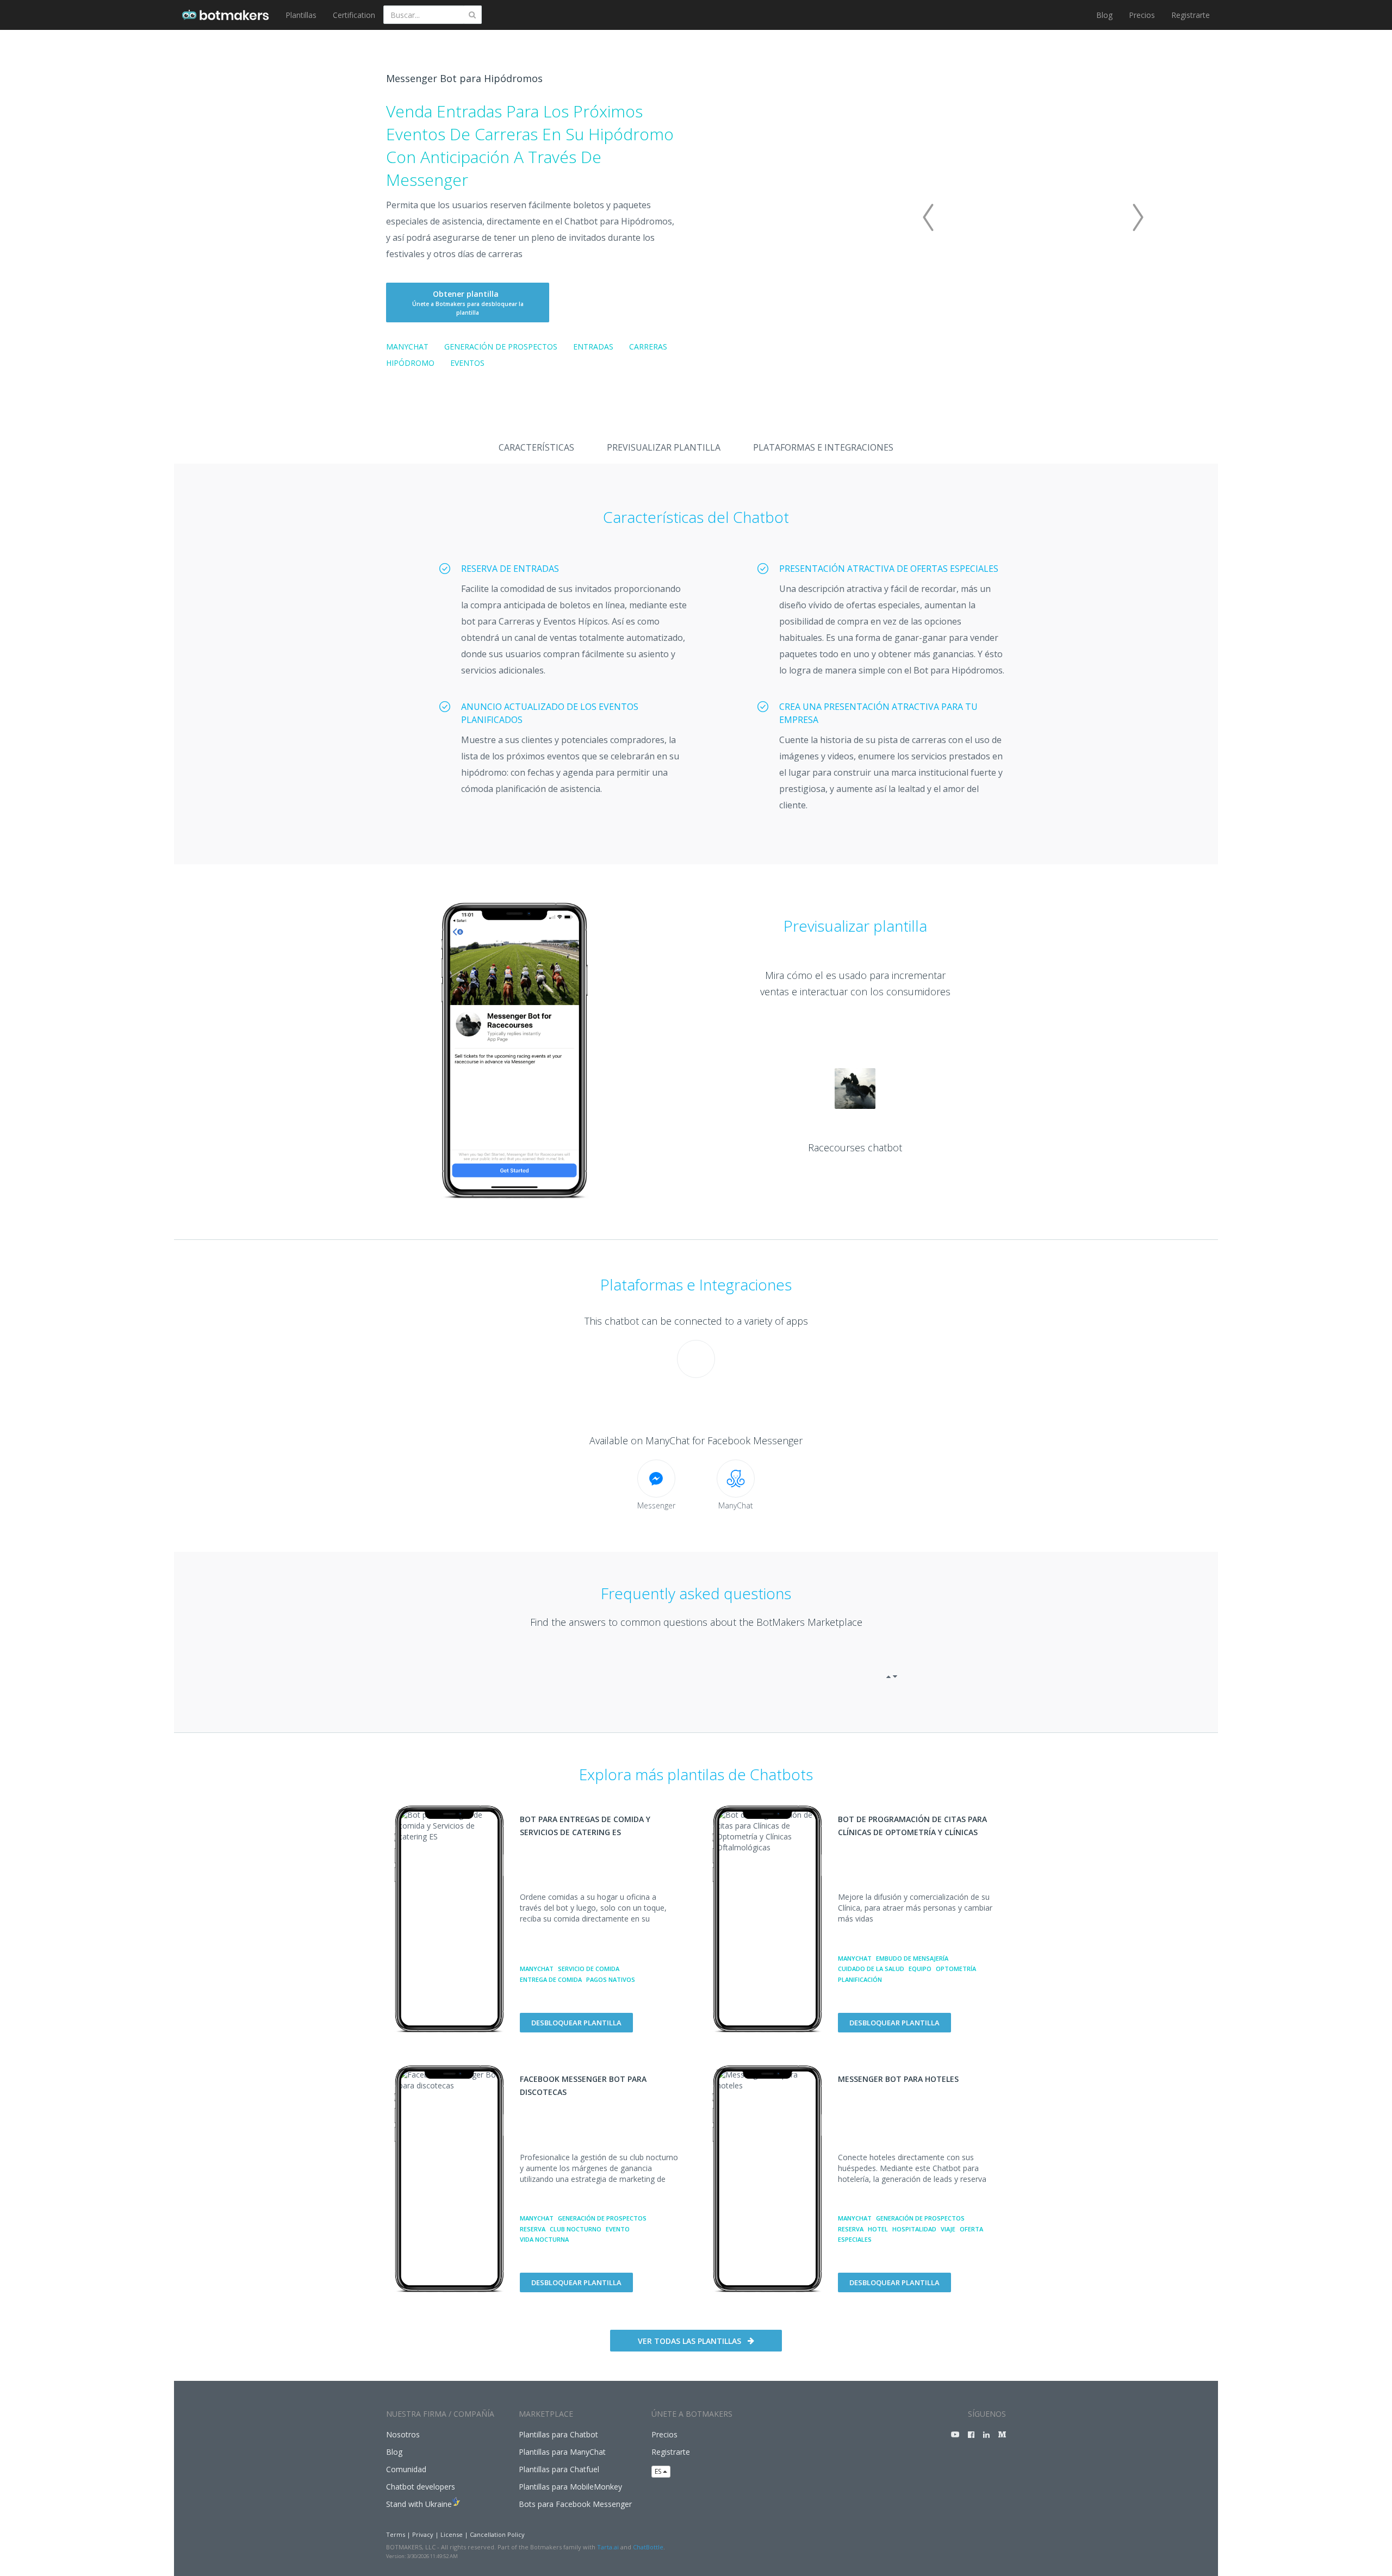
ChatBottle (648, 2547)
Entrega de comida (551, 1979)
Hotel (878, 2229)
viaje (948, 2229)
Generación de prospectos (501, 347)
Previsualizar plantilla (664, 447)
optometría (956, 1969)
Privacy (423, 2534)
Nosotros (403, 2434)
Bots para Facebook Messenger (575, 2504)
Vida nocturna (544, 2239)
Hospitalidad (914, 2229)
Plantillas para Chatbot (558, 2434)
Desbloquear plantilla (576, 2023)
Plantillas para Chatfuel (559, 2469)
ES (659, 2471)
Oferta (971, 2229)
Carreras (648, 347)
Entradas (593, 347)
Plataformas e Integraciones (823, 447)
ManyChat (407, 347)
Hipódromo (410, 363)
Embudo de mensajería (912, 1958)
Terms (396, 2534)
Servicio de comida (589, 1969)
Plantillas (301, 15)
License (452, 2534)
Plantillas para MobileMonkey (570, 2487)
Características (536, 447)
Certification (354, 15)
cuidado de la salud (871, 1969)
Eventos (467, 363)
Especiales (855, 2239)
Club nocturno (576, 2229)
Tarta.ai (608, 2547)
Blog (1104, 15)
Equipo (920, 1969)
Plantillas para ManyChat (562, 2452)
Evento (618, 2229)
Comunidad (406, 2469)
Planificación (860, 1979)
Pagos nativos (611, 1979)
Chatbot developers (421, 2487)
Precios (1142, 15)
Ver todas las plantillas (689, 2341)
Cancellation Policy (497, 2534)
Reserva (533, 2229)
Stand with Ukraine (419, 2504)
